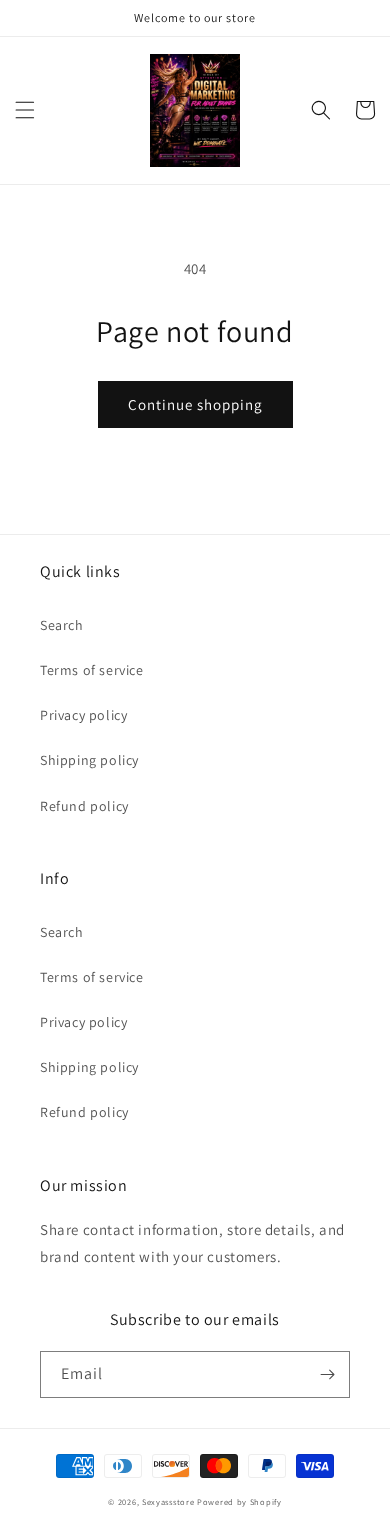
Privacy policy (83, 715)
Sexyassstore (168, 1501)
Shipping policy (89, 760)
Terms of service (92, 670)
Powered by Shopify (239, 1501)
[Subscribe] (327, 1374)
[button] (25, 110)
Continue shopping (195, 404)
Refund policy (84, 806)
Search (62, 625)
